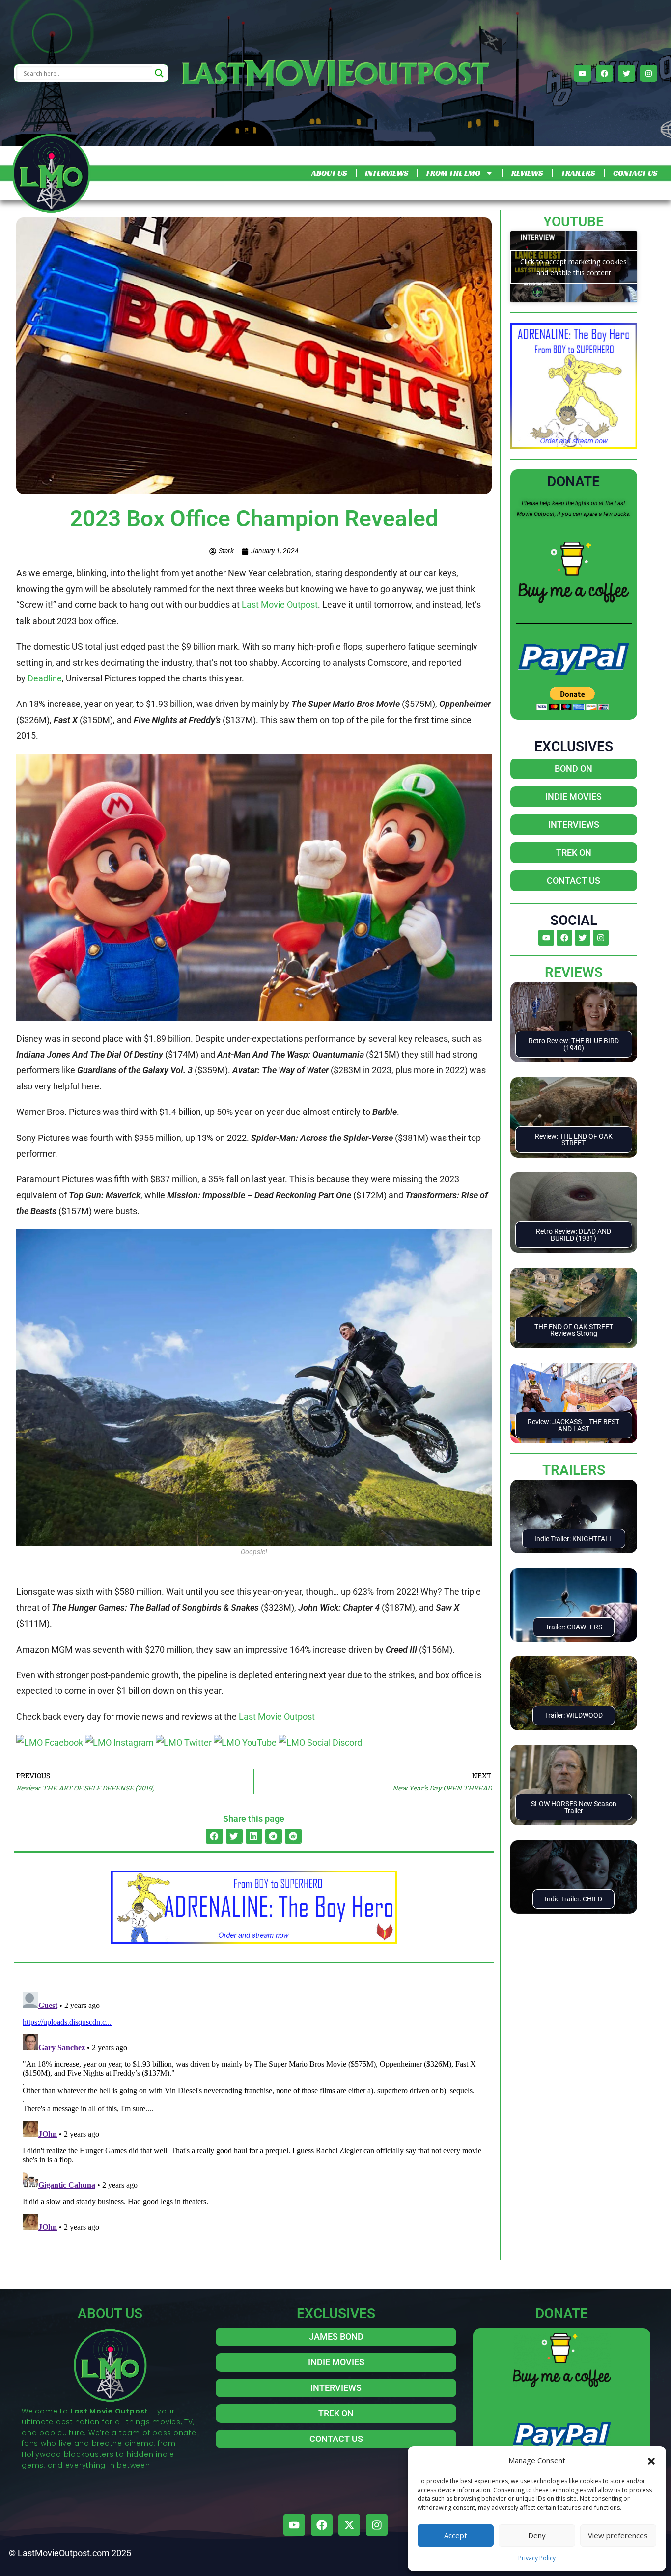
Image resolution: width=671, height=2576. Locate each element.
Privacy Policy (537, 2558)
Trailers (574, 1470)
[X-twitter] (349, 2525)
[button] (651, 2460)
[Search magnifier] (159, 73)
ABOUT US (329, 173)
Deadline (45, 678)
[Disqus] (254, 2111)
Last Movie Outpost (279, 605)
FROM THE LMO (453, 173)
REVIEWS (527, 173)
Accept (456, 2535)
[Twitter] (627, 73)
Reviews (574, 972)
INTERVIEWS (387, 173)
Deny (537, 2535)
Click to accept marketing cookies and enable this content (573, 267)
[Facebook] (604, 73)
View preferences (618, 2535)
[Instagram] (649, 73)
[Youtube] (582, 73)
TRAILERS (578, 173)
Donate (573, 481)
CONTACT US (635, 173)
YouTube (573, 222)
